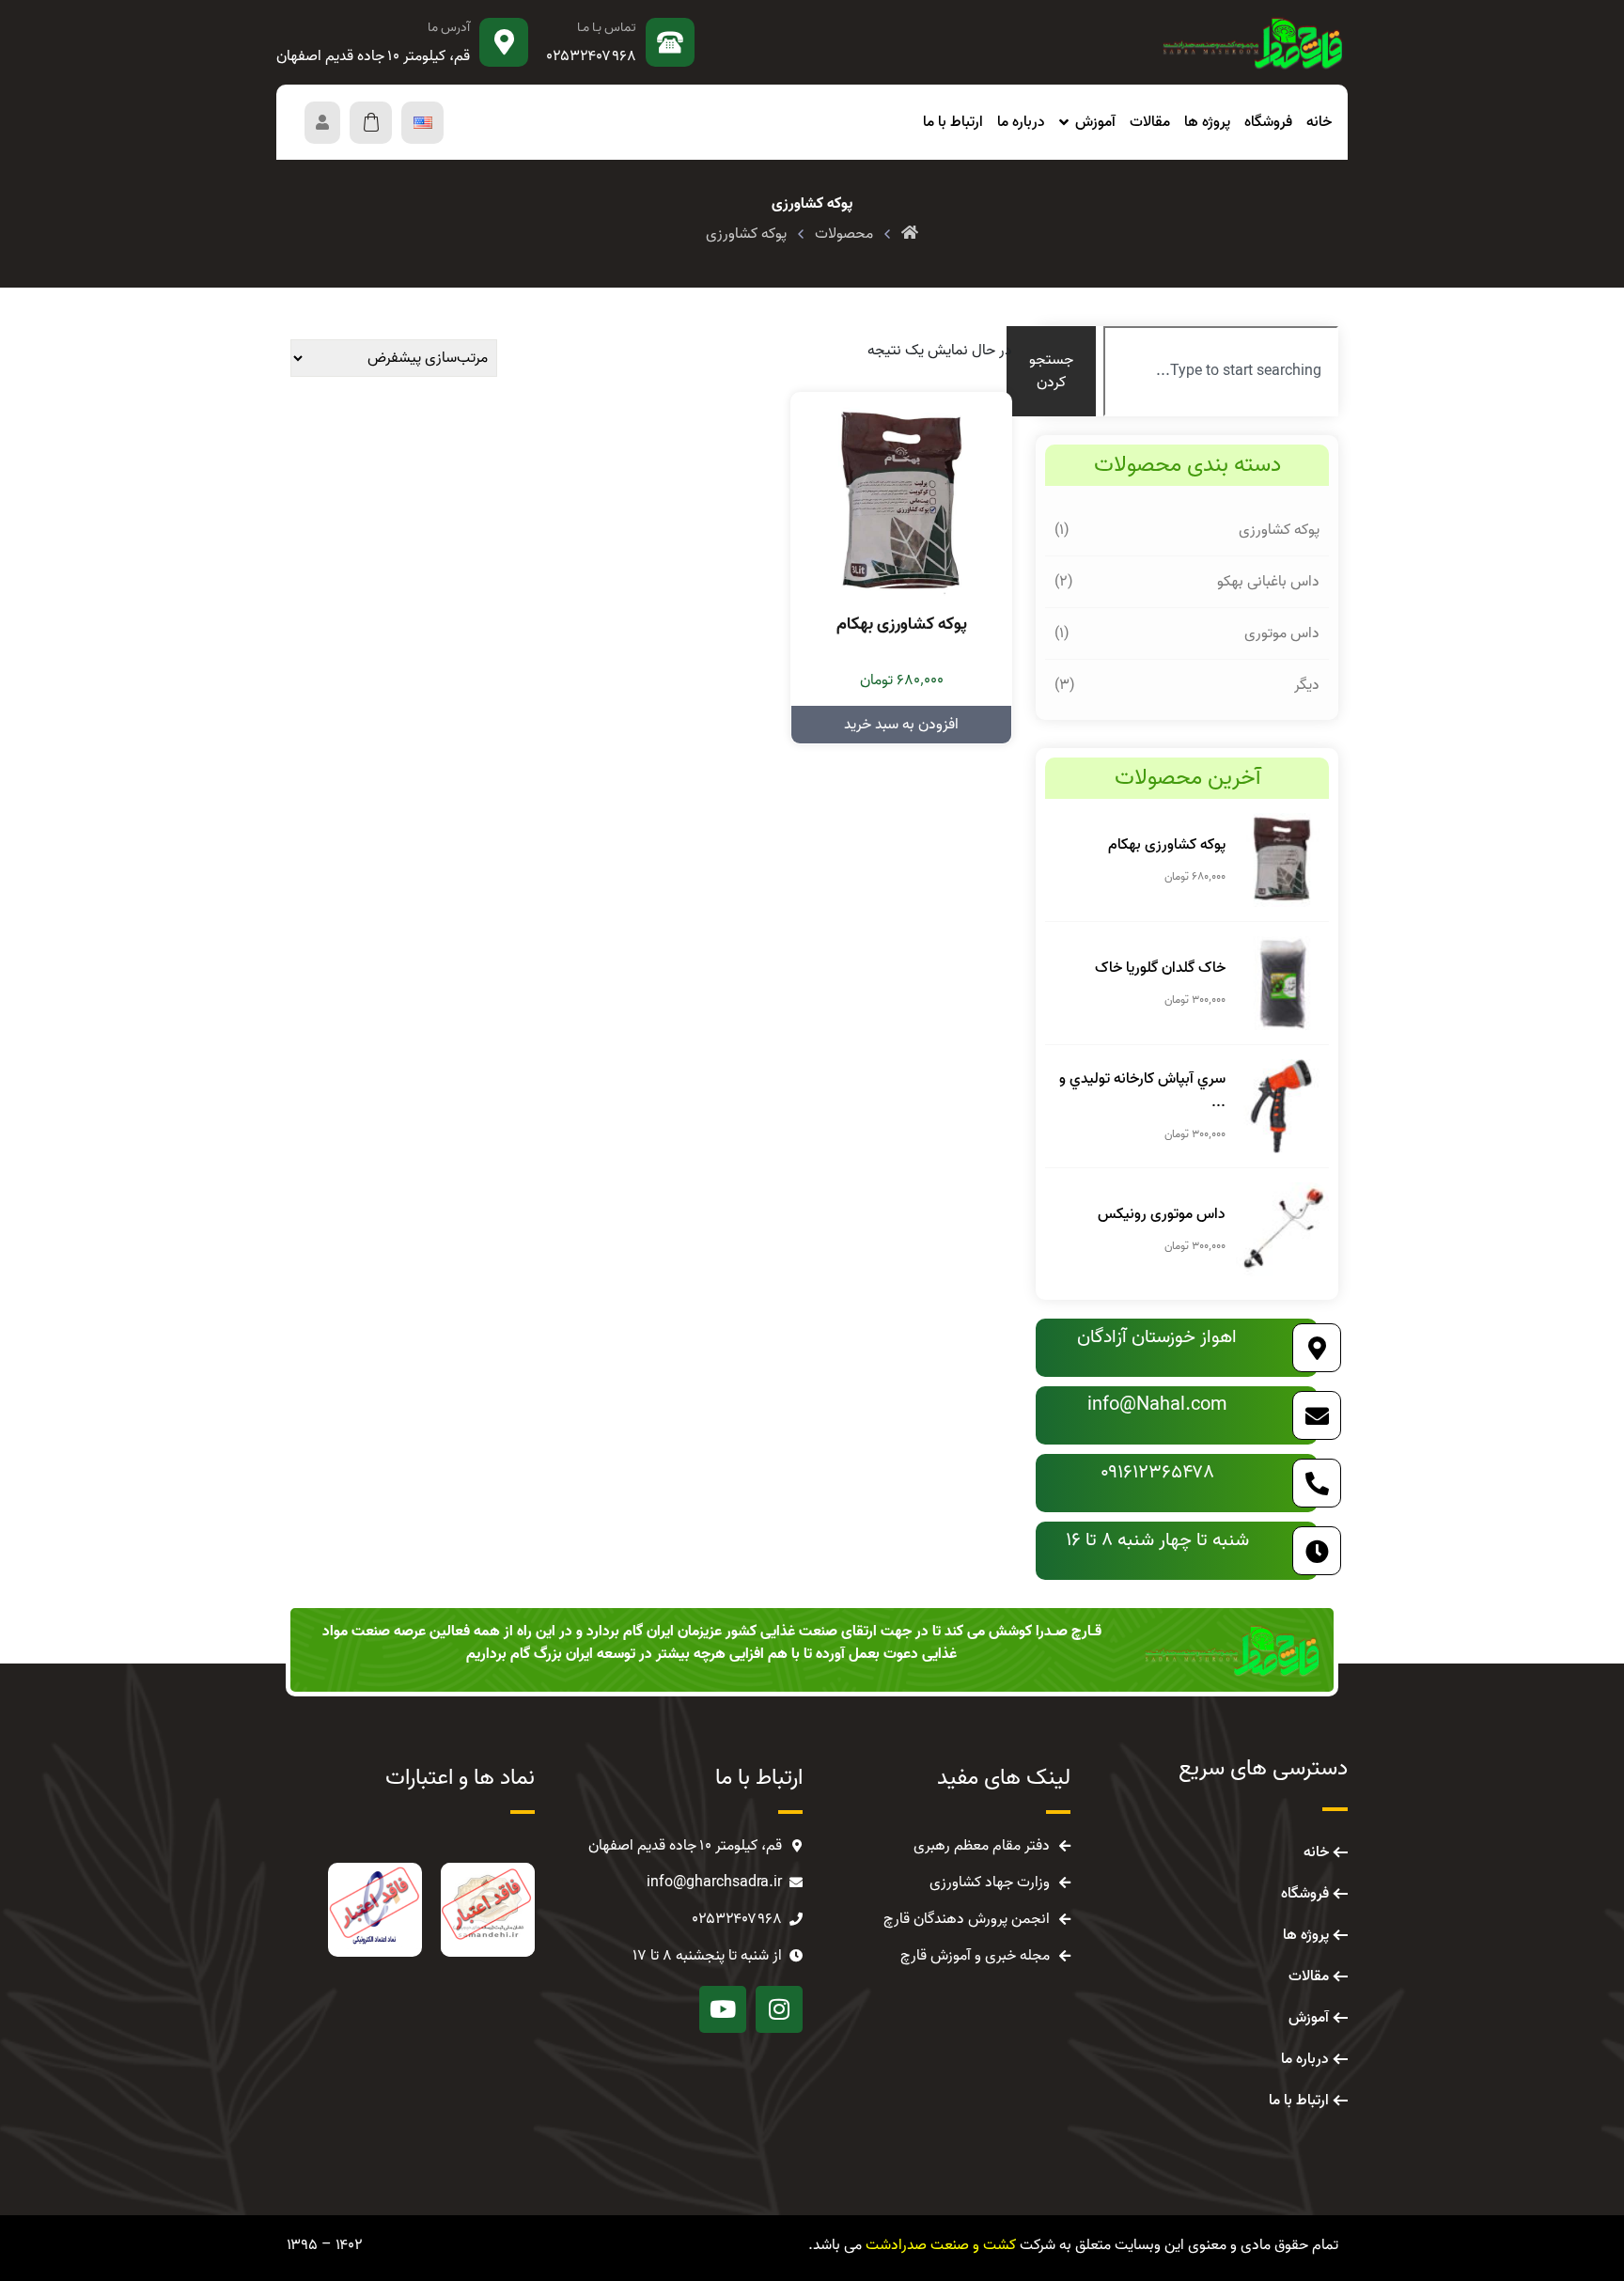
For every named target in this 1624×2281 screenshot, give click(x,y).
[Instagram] (779, 2009)
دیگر (1307, 685)
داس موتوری (1282, 633)
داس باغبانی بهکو (1268, 582)
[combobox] (1221, 371)
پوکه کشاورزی (1279, 530)
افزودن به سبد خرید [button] (901, 725)
